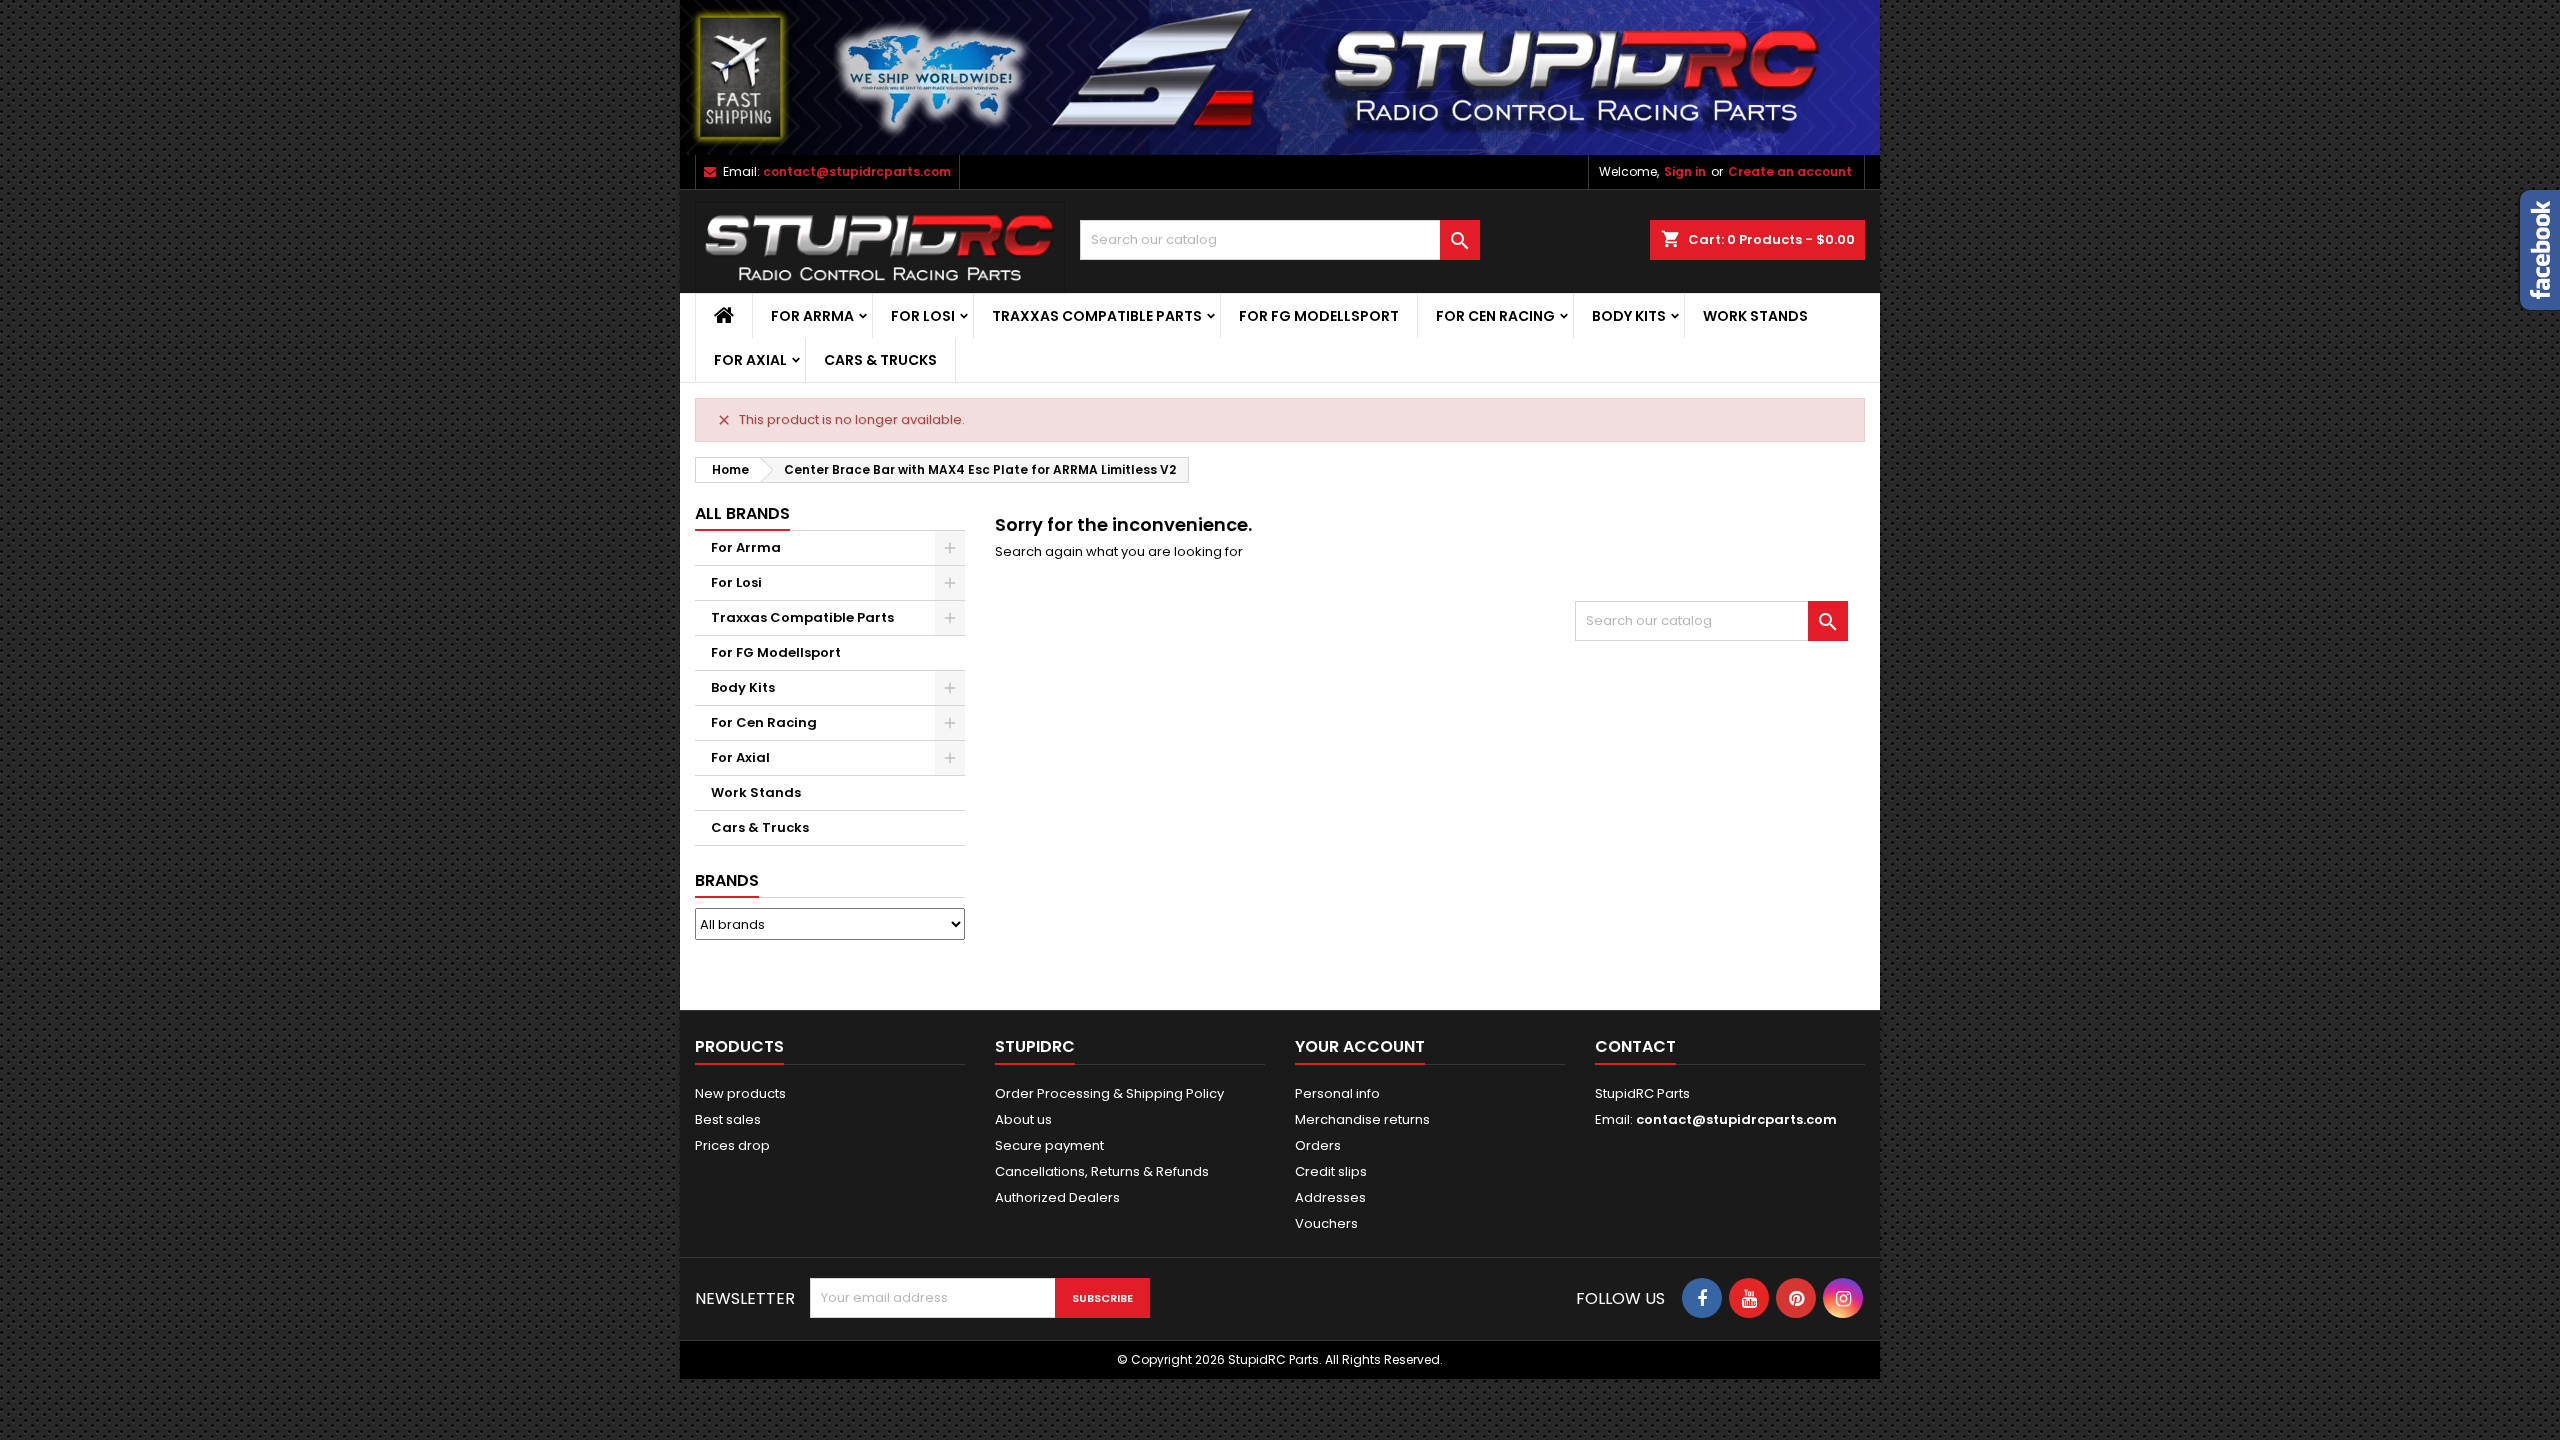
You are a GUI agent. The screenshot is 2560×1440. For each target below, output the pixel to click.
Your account (1360, 1046)
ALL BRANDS (742, 513)
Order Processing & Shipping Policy (1109, 1093)
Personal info (1337, 1093)
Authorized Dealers (1057, 1197)
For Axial (750, 360)
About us (1023, 1119)
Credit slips (1331, 1171)
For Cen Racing (1495, 316)
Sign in (1685, 171)
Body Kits (1629, 316)
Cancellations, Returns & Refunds (1102, 1171)
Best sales (728, 1119)
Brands (727, 880)
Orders (1318, 1145)
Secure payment (1049, 1145)
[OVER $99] (1280, 76)
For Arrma (812, 316)
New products (740, 1093)
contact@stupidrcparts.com (857, 171)
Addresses (1330, 1197)
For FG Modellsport (1319, 316)
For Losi (923, 316)
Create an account (1790, 171)
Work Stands (1755, 316)
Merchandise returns (1362, 1119)
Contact (1635, 1046)
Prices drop (732, 1145)
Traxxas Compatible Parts (1097, 316)
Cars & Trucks (880, 360)
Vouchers (1326, 1223)
